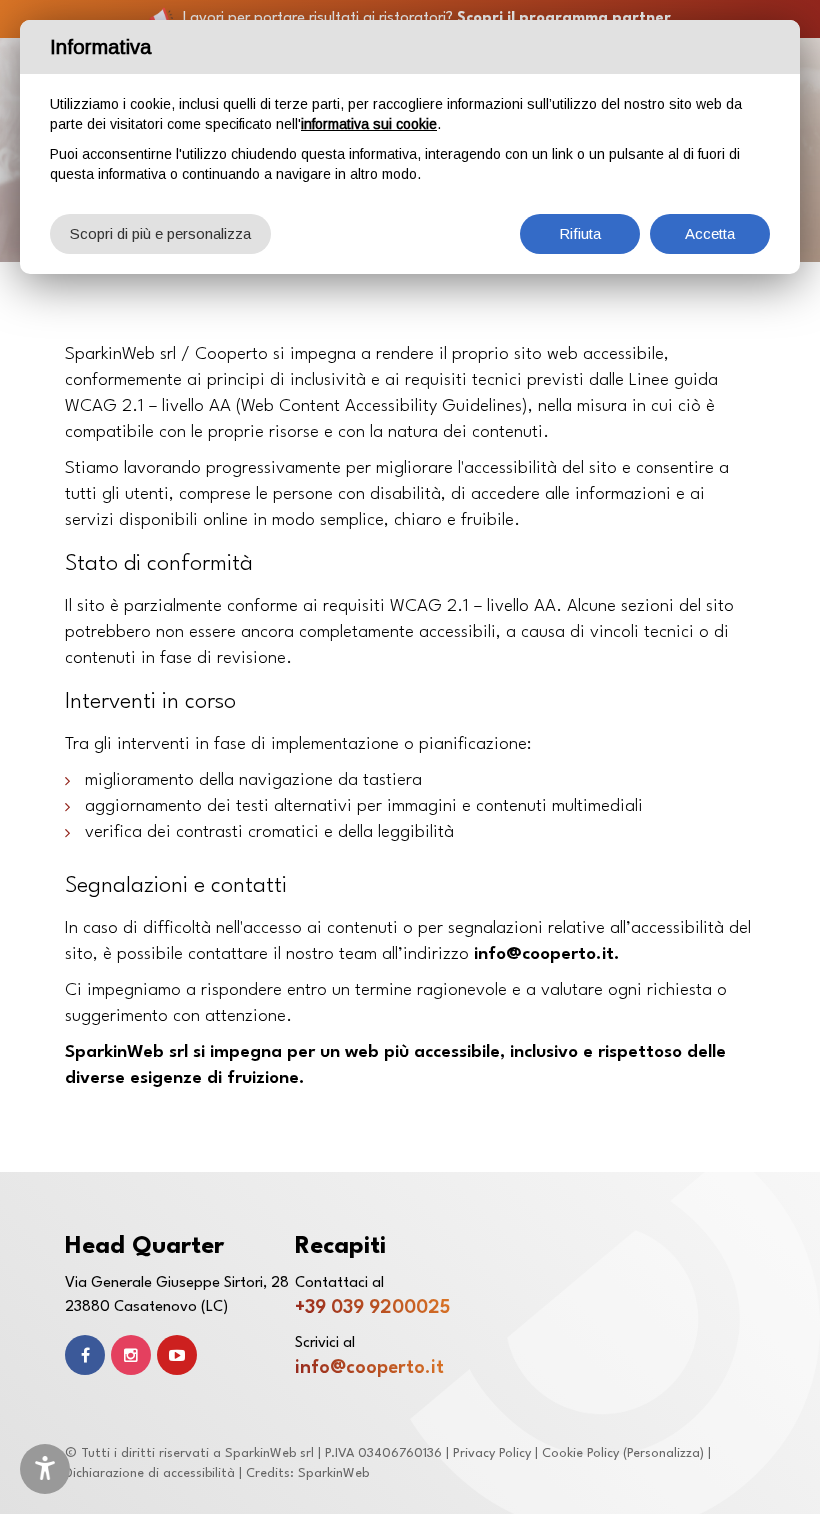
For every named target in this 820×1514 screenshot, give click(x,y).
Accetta (710, 233)
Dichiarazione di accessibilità (150, 1473)
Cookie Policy (580, 1453)
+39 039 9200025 (372, 1308)
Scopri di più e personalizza (160, 233)
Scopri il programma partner (564, 18)
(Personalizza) (663, 1453)
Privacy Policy (492, 1453)
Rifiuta (580, 233)
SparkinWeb (333, 1473)
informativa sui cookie (369, 124)
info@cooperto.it (369, 1368)
